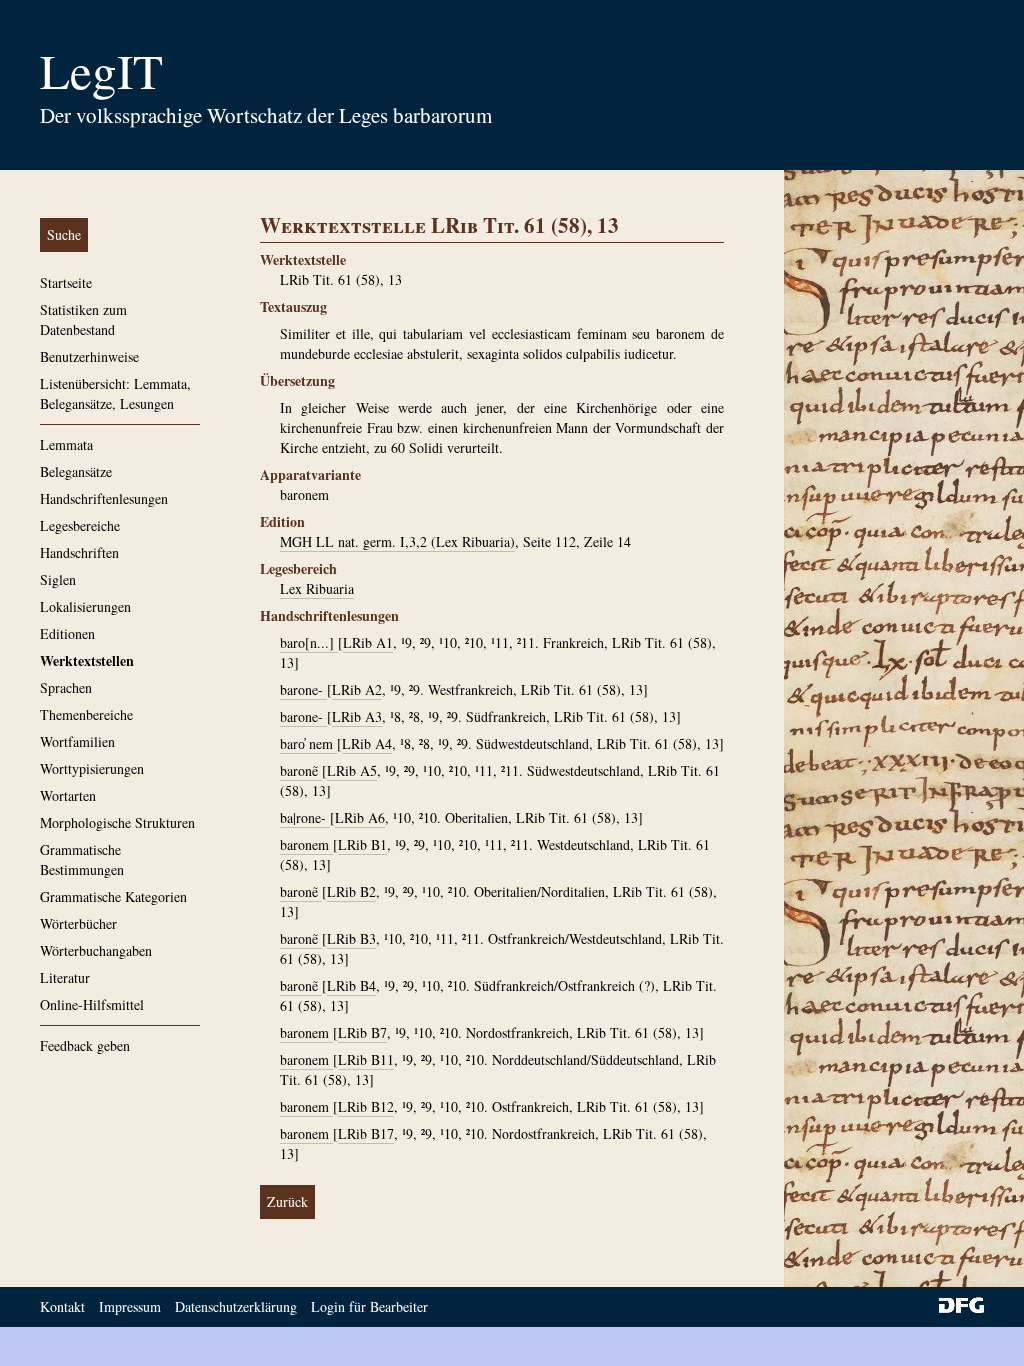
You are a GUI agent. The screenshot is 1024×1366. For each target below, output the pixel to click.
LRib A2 (357, 689)
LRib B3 (351, 938)
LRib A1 (368, 642)
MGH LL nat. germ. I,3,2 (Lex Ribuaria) (397, 541)
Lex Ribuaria (317, 588)
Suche (64, 234)
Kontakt (62, 1306)
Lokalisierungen (85, 606)
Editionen (67, 633)
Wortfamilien (77, 741)
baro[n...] (309, 642)
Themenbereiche (86, 714)
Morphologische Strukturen (117, 822)
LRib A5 (352, 770)
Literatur (65, 977)
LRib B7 (362, 1032)
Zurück (287, 1201)
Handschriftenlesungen (104, 498)
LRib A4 (367, 743)
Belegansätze (76, 471)
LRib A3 (357, 716)
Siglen (58, 579)
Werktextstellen (87, 660)
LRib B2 (351, 891)
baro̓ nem (308, 743)
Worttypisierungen (92, 768)
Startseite (66, 282)
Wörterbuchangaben (96, 950)
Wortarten (68, 795)
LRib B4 (351, 985)
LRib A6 (360, 817)
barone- (303, 689)
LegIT (101, 70)
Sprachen (66, 687)
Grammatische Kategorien (113, 896)
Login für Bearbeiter (369, 1306)
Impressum (130, 1306)
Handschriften (79, 552)
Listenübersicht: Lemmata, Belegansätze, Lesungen (115, 393)
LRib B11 (366, 1059)
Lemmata (66, 444)
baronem (306, 844)
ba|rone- (305, 817)
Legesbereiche (80, 525)
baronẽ (301, 770)
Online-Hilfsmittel (92, 1004)
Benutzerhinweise (89, 356)
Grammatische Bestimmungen (82, 859)
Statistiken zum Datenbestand (83, 319)
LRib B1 (362, 844)
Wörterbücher (78, 923)
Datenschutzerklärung (236, 1306)
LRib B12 (366, 1106)
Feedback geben (85, 1045)
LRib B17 (366, 1133)
